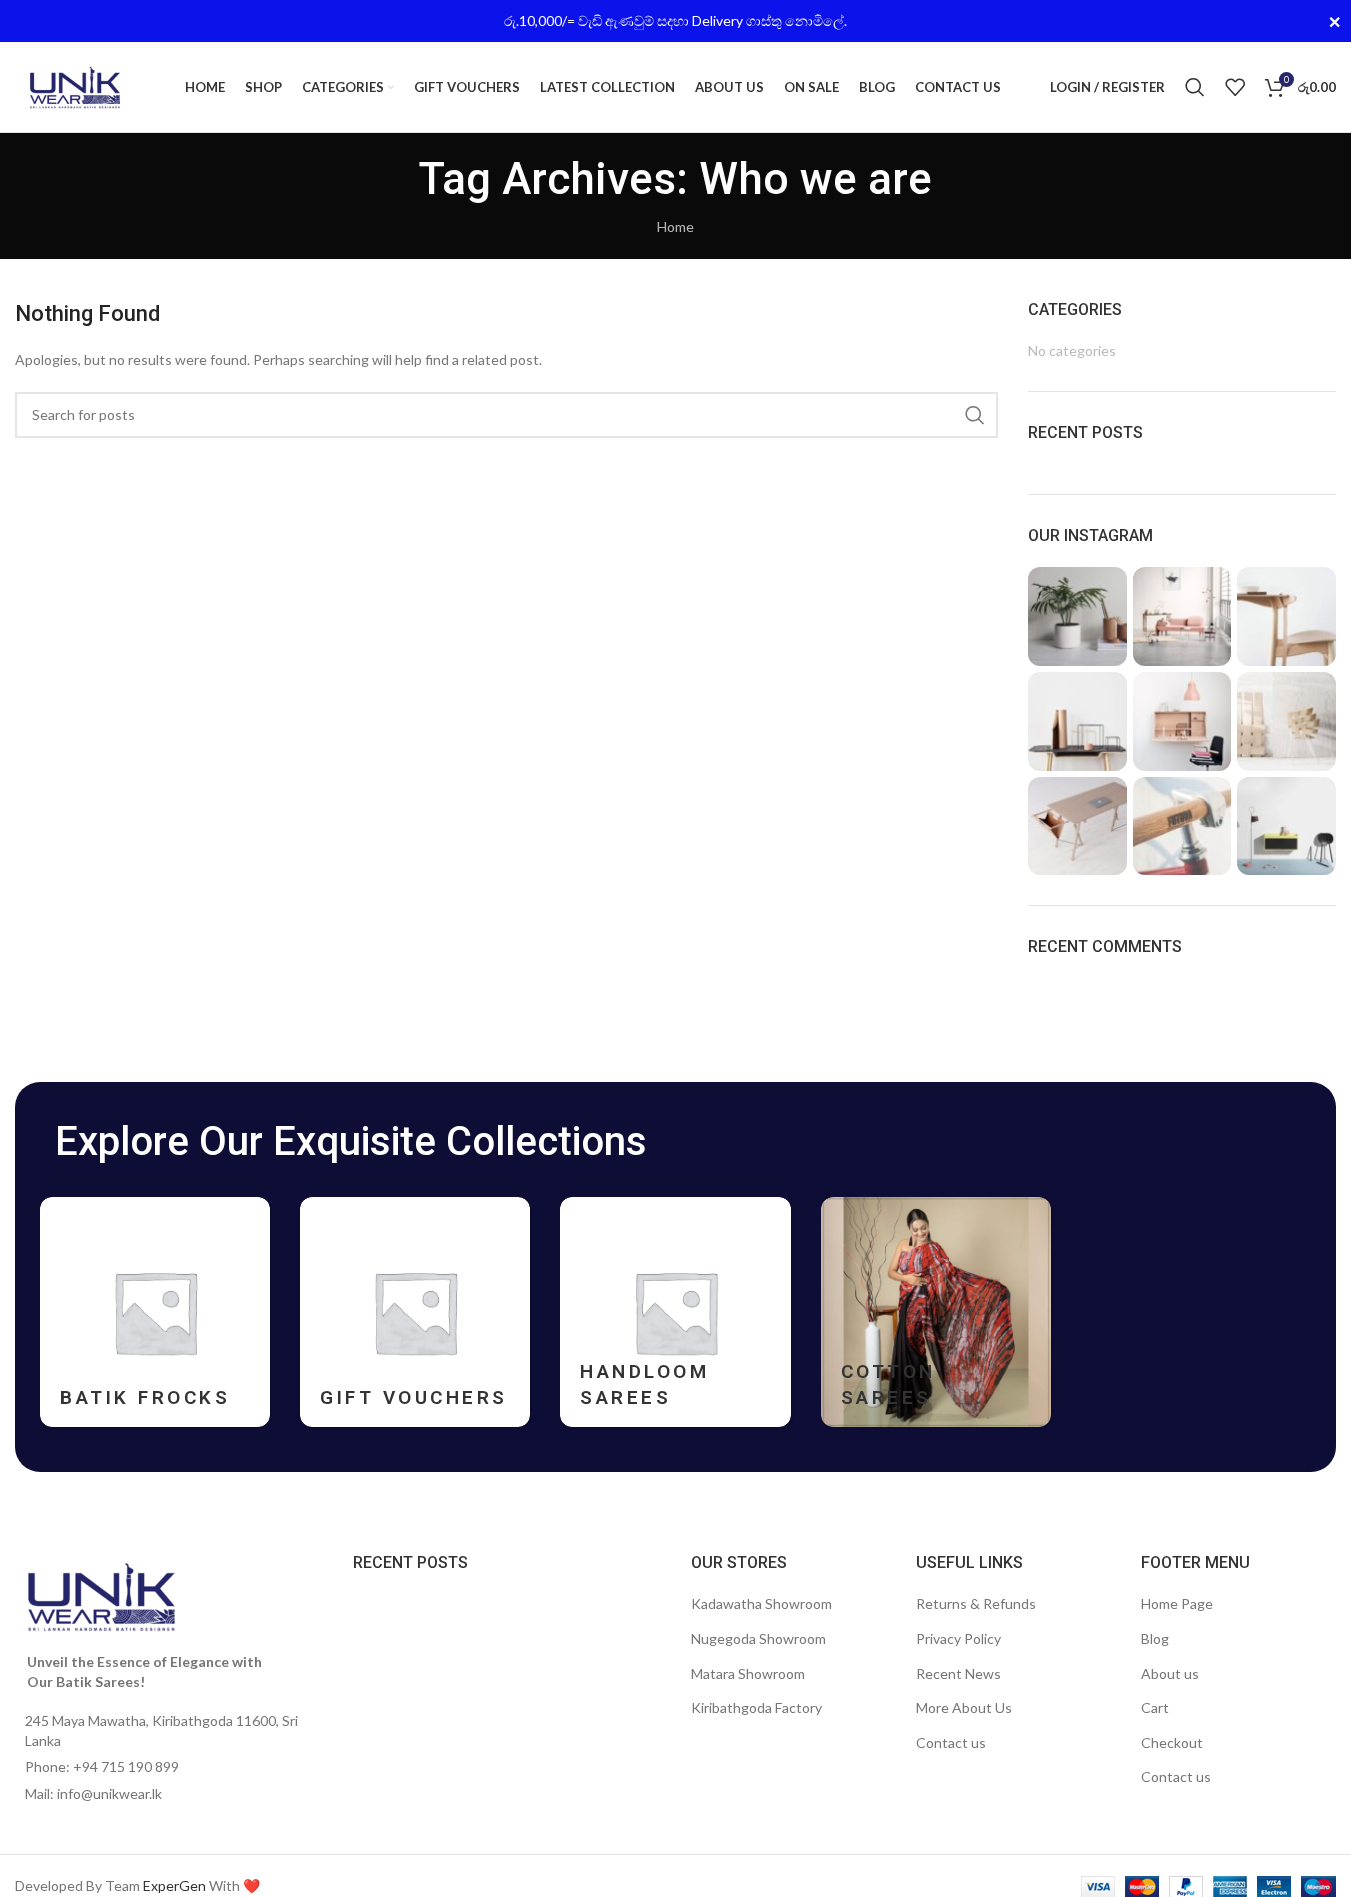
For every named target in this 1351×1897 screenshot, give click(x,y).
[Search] (1195, 87)
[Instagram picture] (1077, 616)
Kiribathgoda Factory (756, 1707)
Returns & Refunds (976, 1603)
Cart (1155, 1707)
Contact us (951, 1742)
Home (675, 226)
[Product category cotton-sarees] (936, 1312)
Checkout (1172, 1742)
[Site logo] (75, 85)
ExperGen (174, 1885)
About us (1170, 1673)
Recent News (958, 1673)
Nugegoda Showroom (758, 1638)
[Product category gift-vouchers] (415, 1312)
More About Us (964, 1707)
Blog (1155, 1638)
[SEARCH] (975, 415)
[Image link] (101, 1595)
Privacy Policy (958, 1638)
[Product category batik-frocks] (155, 1312)
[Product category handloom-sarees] (675, 1312)
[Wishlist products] (1235, 87)
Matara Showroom (748, 1673)
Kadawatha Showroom (761, 1603)
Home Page (1177, 1603)
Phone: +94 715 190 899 (102, 1766)
